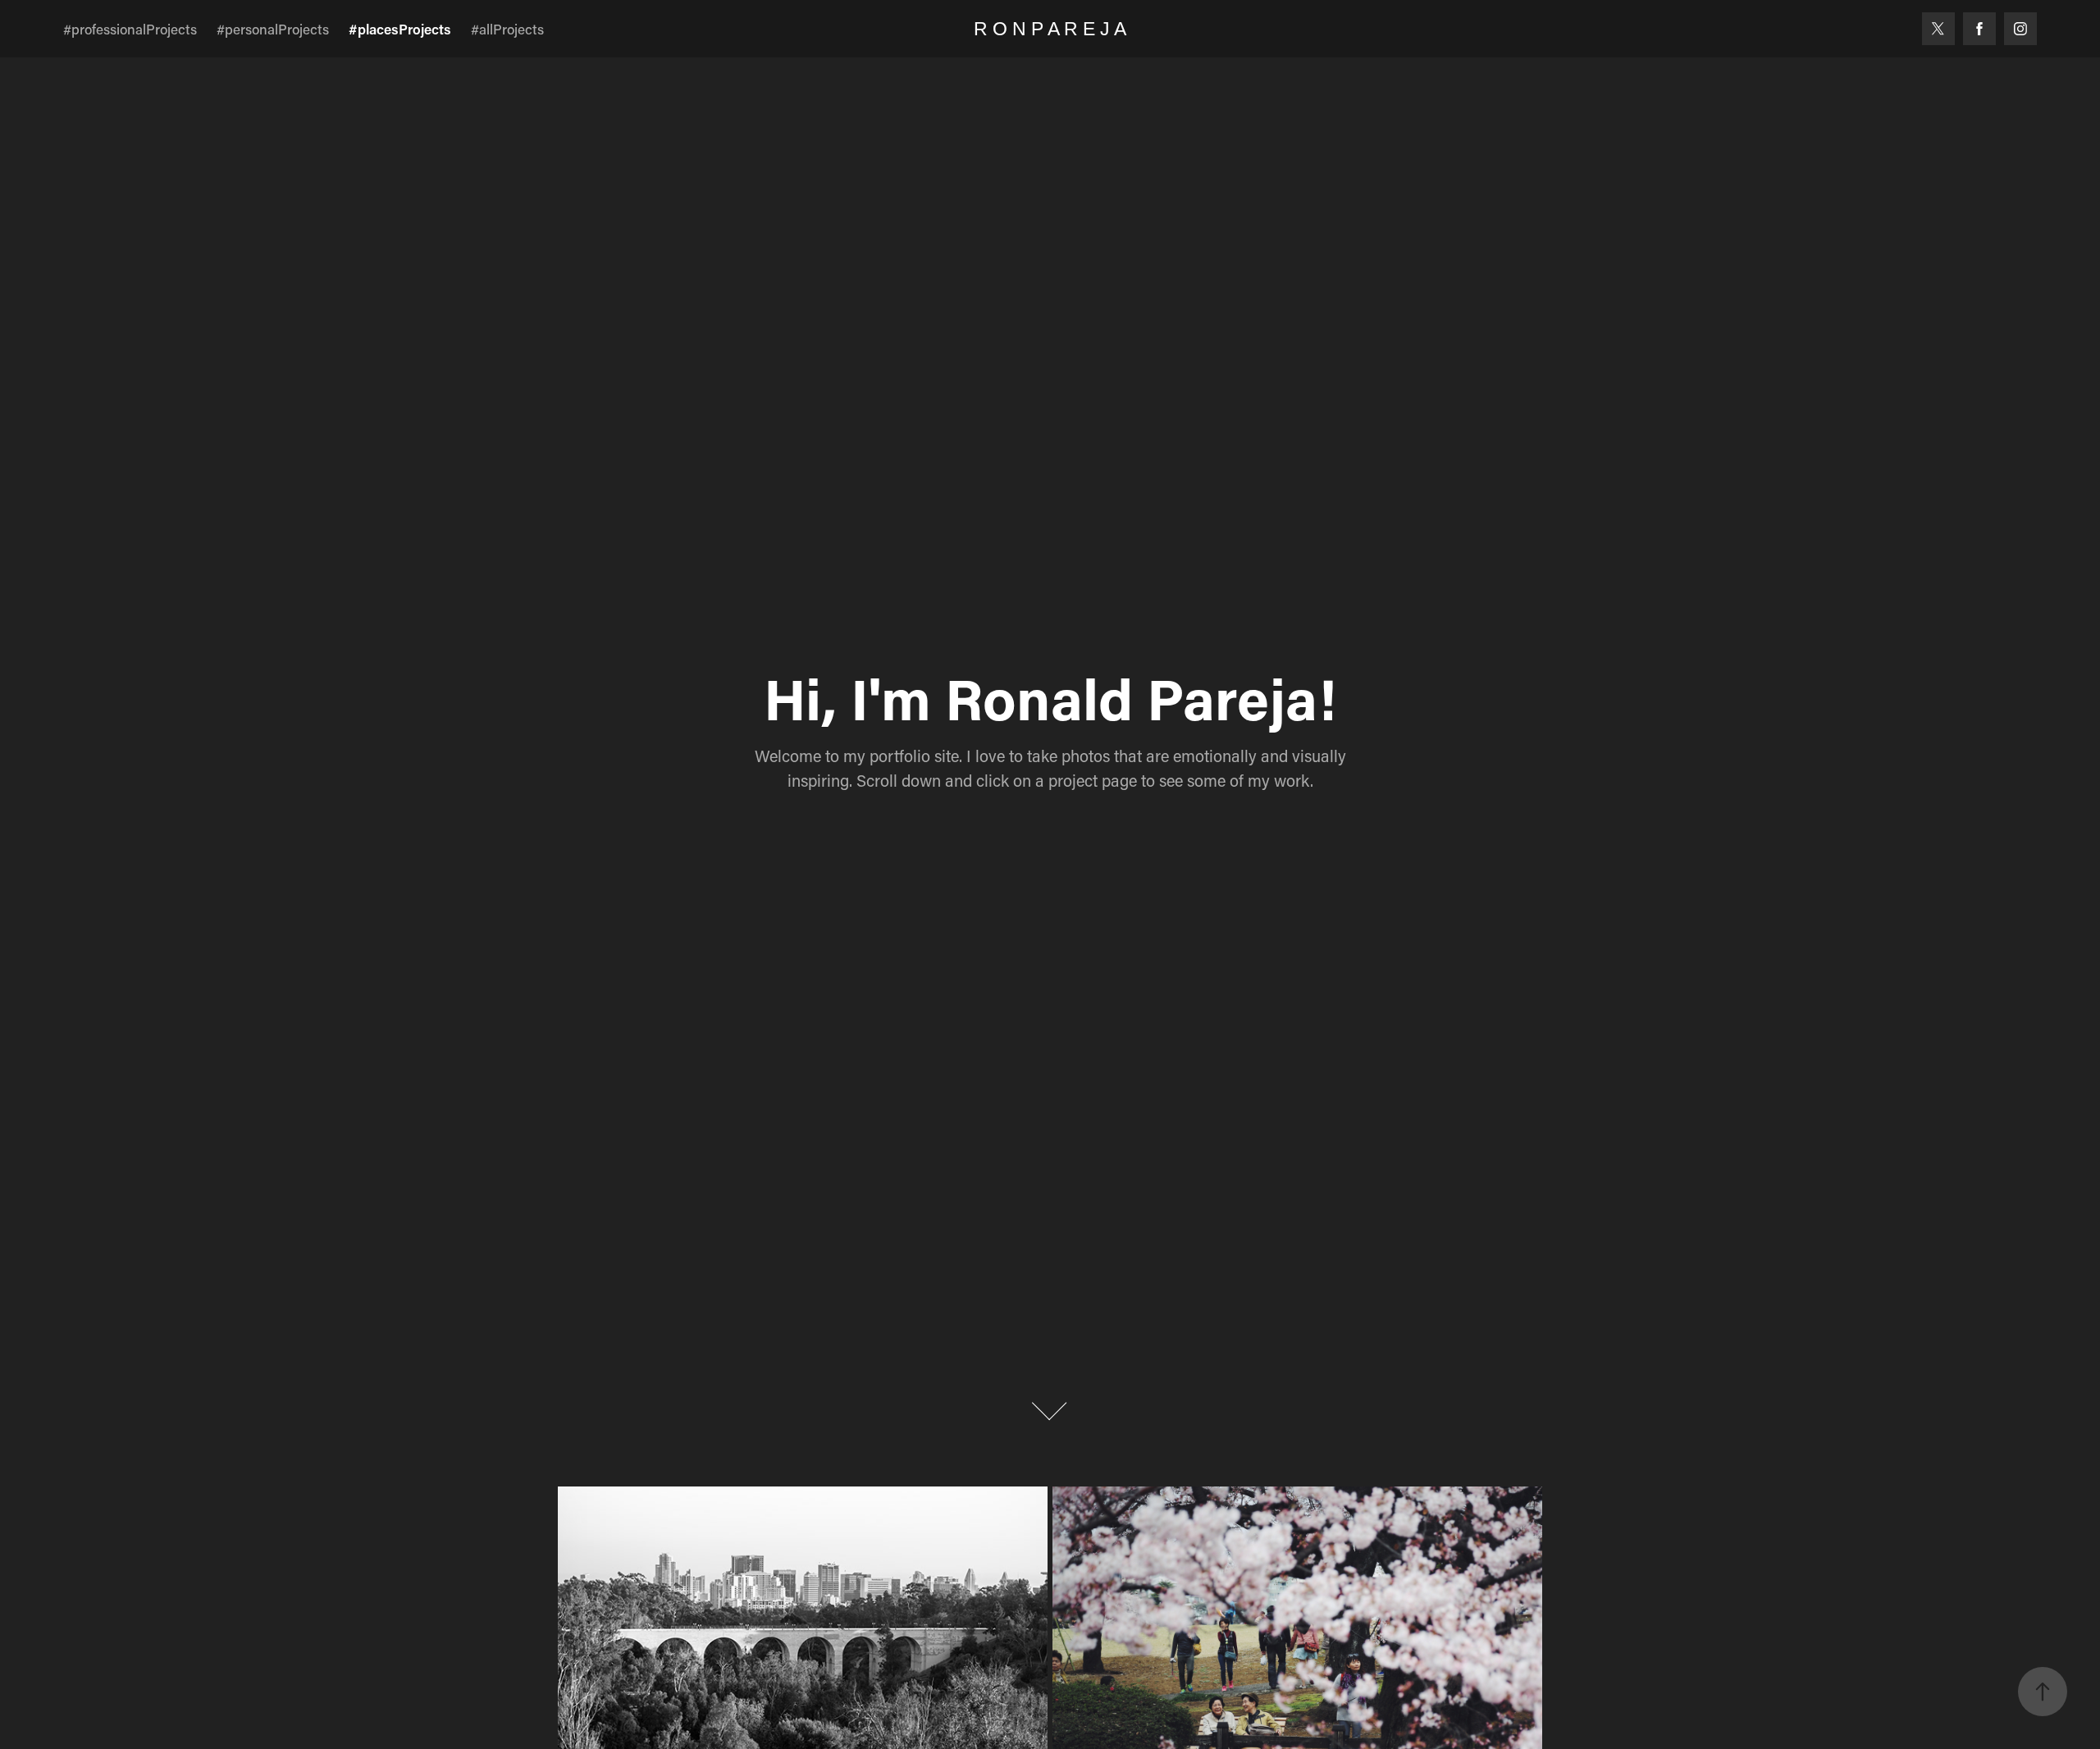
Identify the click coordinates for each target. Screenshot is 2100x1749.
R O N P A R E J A (1050, 29)
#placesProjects (400, 29)
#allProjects (507, 29)
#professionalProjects (130, 29)
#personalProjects (273, 29)
